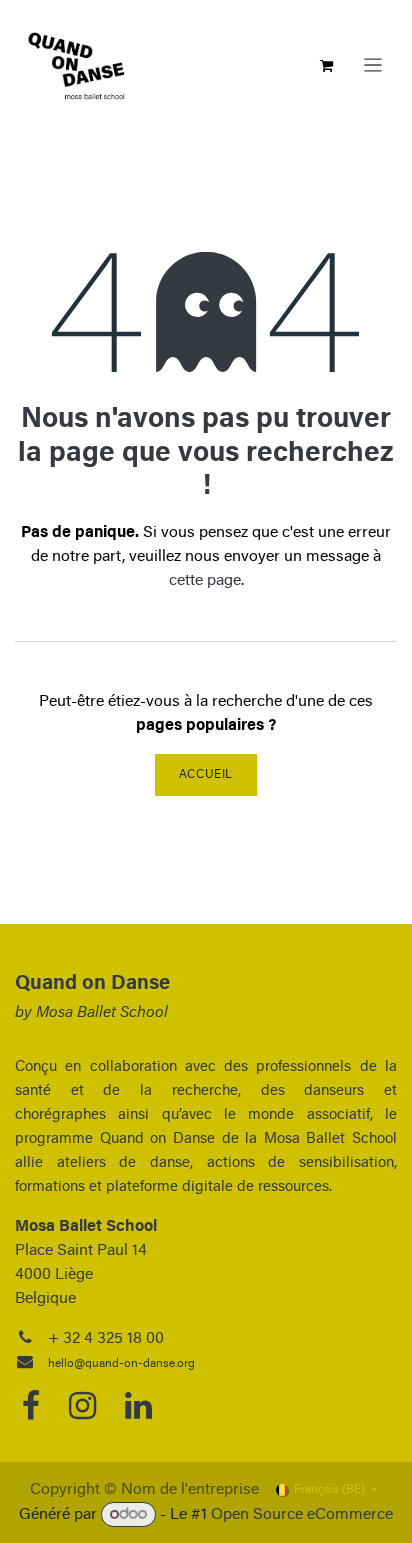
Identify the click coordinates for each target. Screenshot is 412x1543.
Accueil (206, 775)
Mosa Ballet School (102, 1013)
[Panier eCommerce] (327, 66)
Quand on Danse (92, 984)
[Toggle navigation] (373, 65)
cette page (205, 581)
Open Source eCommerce (302, 1515)
